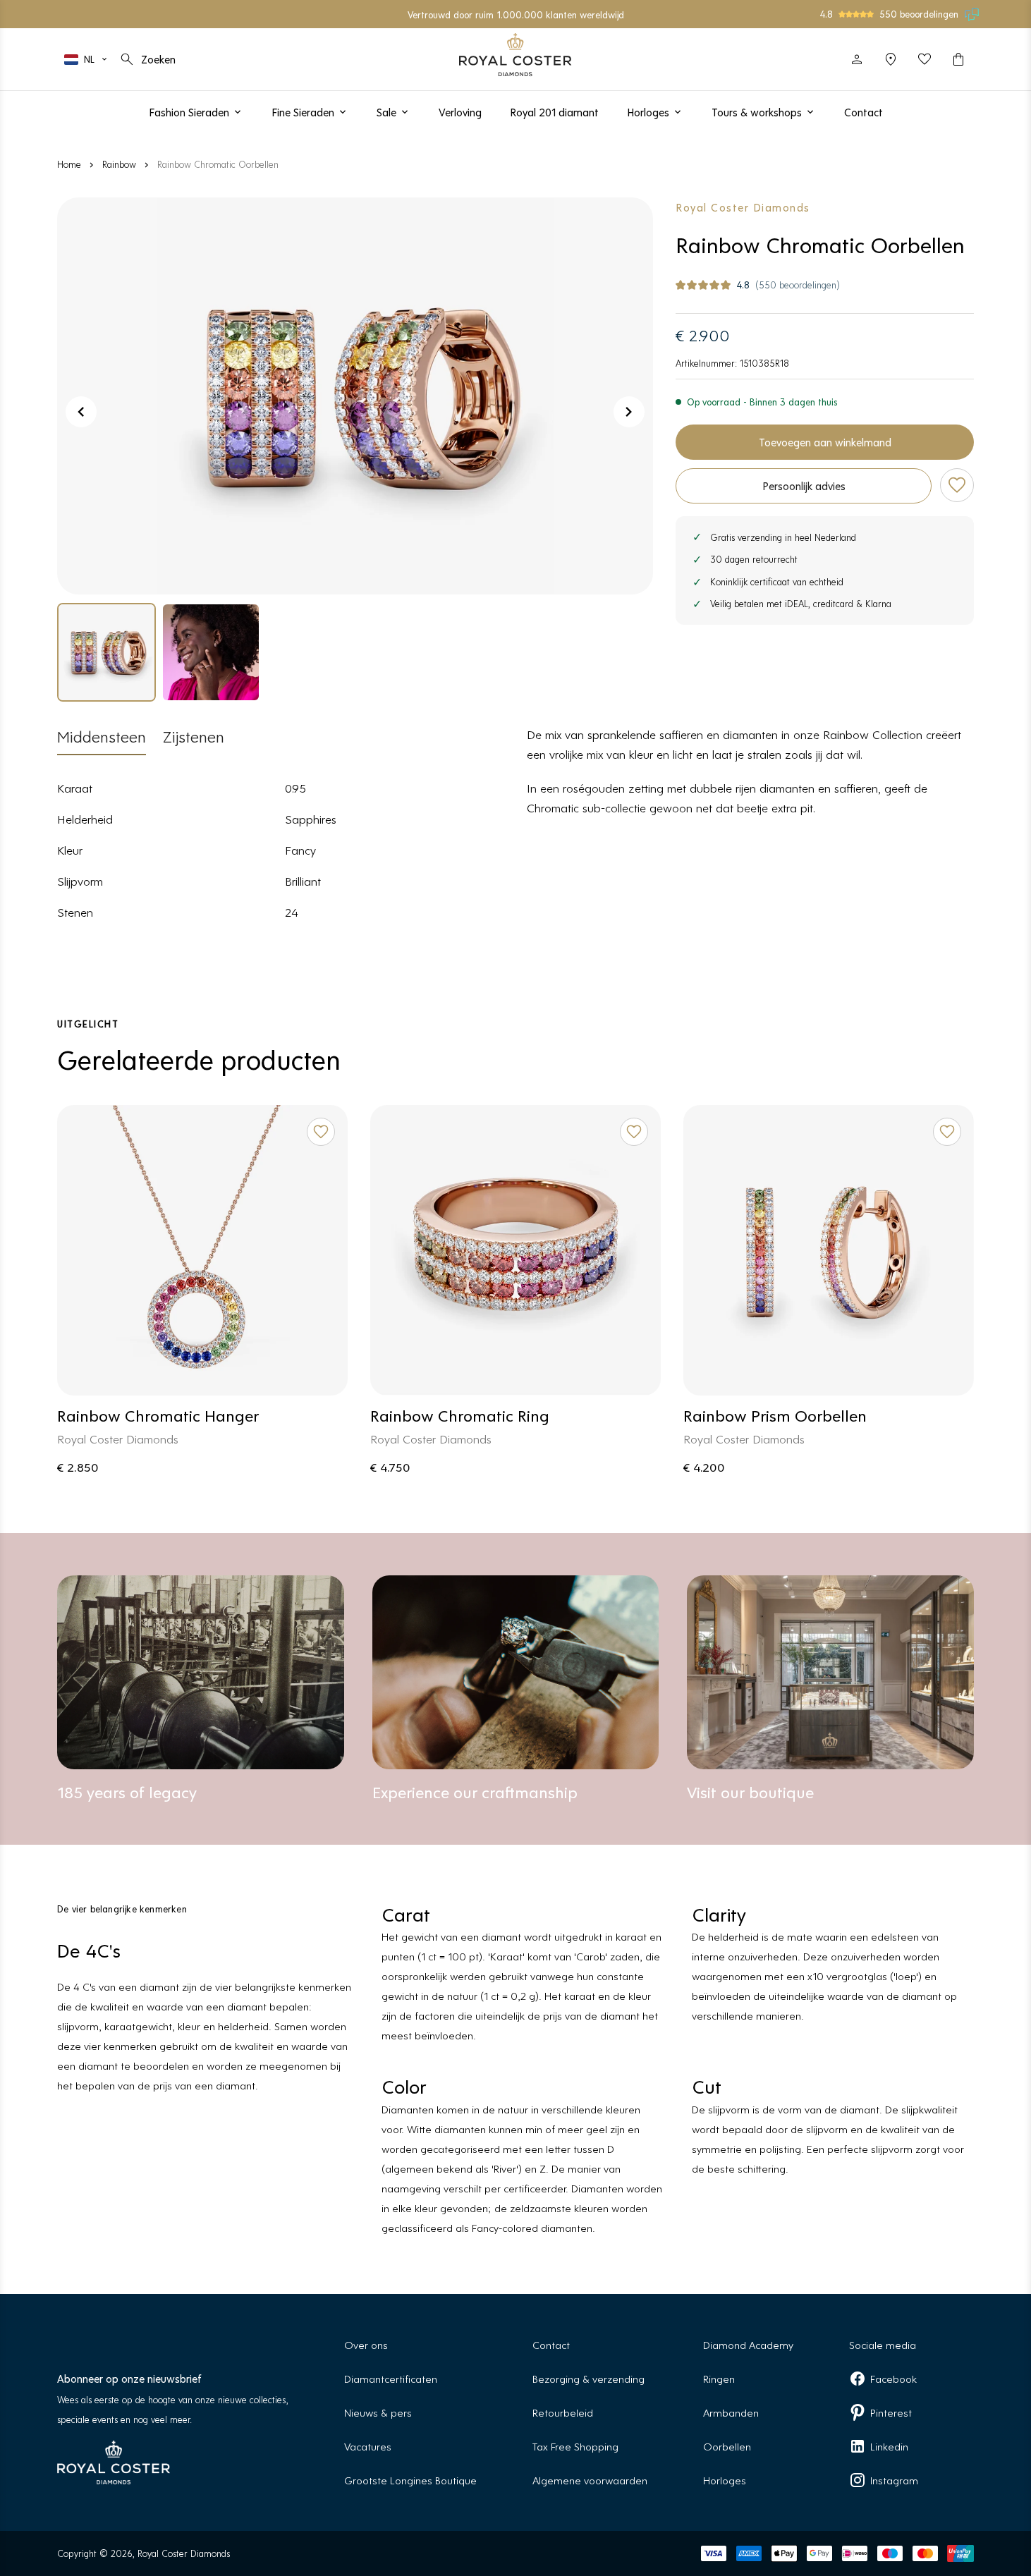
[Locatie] (891, 59)
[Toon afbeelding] (355, 396)
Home (69, 164)
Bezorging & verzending (588, 2378)
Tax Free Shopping (575, 2446)
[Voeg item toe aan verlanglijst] (957, 485)
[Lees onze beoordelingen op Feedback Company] (972, 14)
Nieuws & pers (378, 2412)
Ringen (719, 2378)
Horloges (725, 2480)
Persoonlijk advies (804, 486)
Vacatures (368, 2446)
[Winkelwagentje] (958, 59)
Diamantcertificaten (391, 2378)
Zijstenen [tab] (194, 736)
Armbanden (731, 2412)
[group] (106, 652)
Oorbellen (727, 2446)
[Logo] (515, 55)
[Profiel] (857, 59)
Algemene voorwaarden (590, 2480)
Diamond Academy (748, 2344)
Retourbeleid (563, 2412)
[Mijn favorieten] (925, 59)
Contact (551, 2344)
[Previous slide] (81, 412)
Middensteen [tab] (102, 736)
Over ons (366, 2344)
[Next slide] (629, 412)
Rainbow (119, 164)
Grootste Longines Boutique (410, 2480)
